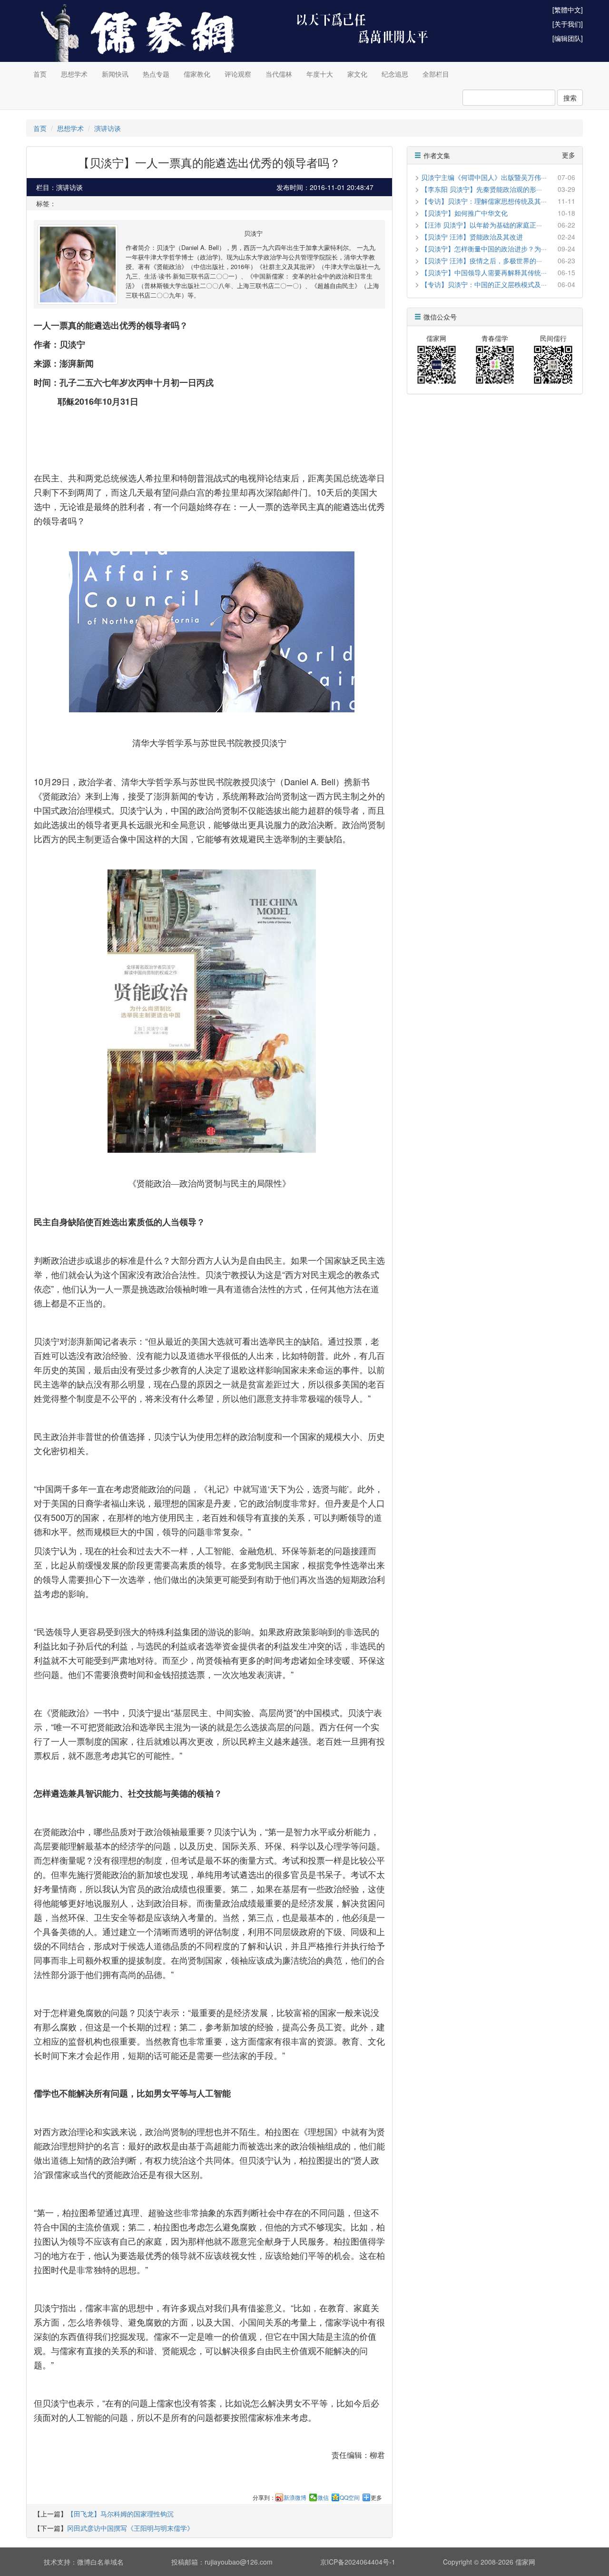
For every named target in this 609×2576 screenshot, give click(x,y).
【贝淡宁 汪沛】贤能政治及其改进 (472, 237)
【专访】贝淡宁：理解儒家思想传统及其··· (484, 201)
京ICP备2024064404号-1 (358, 2562)
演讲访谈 (108, 128)
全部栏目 (436, 74)
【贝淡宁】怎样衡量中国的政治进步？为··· (484, 249)
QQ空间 (350, 2497)
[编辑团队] (568, 38)
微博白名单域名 (100, 2562)
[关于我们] (568, 24)
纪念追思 (395, 74)
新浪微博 (295, 2497)
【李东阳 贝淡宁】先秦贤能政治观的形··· (481, 189)
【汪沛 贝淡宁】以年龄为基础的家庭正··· (481, 225)
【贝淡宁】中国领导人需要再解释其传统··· (484, 272)
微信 (323, 2497)
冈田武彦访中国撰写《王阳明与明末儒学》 (130, 2528)
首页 (40, 74)
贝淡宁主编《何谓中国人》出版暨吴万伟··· (484, 177)
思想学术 (74, 74)
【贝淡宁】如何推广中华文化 (468, 213)
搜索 (570, 98)
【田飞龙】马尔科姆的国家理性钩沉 (120, 2514)
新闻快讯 (115, 74)
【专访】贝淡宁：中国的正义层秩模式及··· (484, 284)
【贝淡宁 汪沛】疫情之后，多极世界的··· (481, 260)
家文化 (357, 74)
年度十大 (320, 74)
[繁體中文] (568, 10)
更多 (376, 2497)
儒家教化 (197, 74)
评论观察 (238, 74)
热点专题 (156, 74)
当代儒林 (279, 74)
